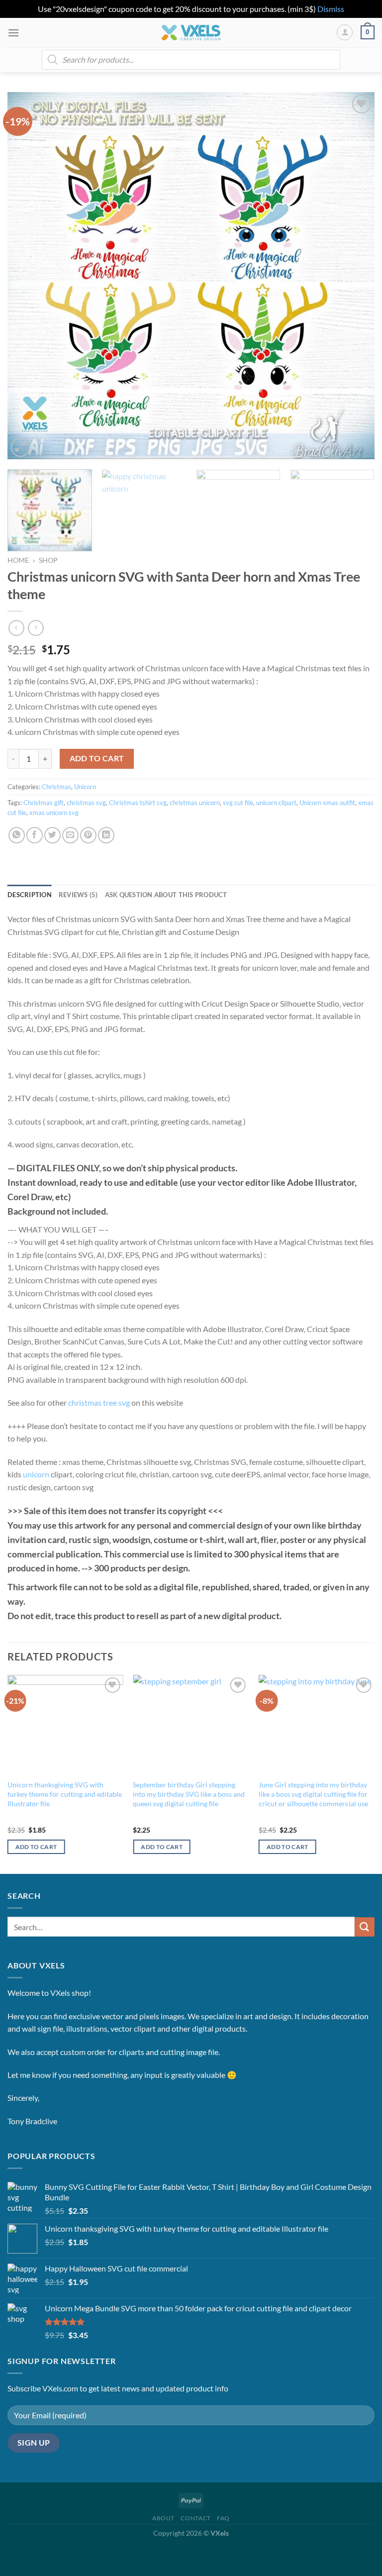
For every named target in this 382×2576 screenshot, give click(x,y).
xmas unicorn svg (54, 813)
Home (18, 560)
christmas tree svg (99, 1402)
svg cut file (238, 803)
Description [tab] (30, 895)
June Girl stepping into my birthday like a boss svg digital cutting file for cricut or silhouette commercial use (313, 1794)
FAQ (223, 2518)
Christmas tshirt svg (138, 803)
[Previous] (27, 276)
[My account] (345, 32)
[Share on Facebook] (35, 835)
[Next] (355, 276)
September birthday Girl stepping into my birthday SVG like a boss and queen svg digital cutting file (189, 1794)
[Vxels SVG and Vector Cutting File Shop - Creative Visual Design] (191, 33)
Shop (48, 560)
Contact (195, 2518)
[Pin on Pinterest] (88, 835)
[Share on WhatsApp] (17, 835)
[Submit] (365, 1927)
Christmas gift (44, 803)
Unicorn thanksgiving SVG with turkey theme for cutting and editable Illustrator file (65, 1794)
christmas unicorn (195, 803)
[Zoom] (21, 447)
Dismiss (331, 9)
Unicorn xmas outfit (327, 803)
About (163, 2518)
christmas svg (86, 803)
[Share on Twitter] (52, 835)
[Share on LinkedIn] (106, 835)
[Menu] (13, 33)
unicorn (36, 1474)
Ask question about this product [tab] (166, 895)
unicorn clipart (276, 803)
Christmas (56, 787)
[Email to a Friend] (70, 835)
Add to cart (97, 758)
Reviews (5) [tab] (78, 895)
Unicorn (85, 787)
